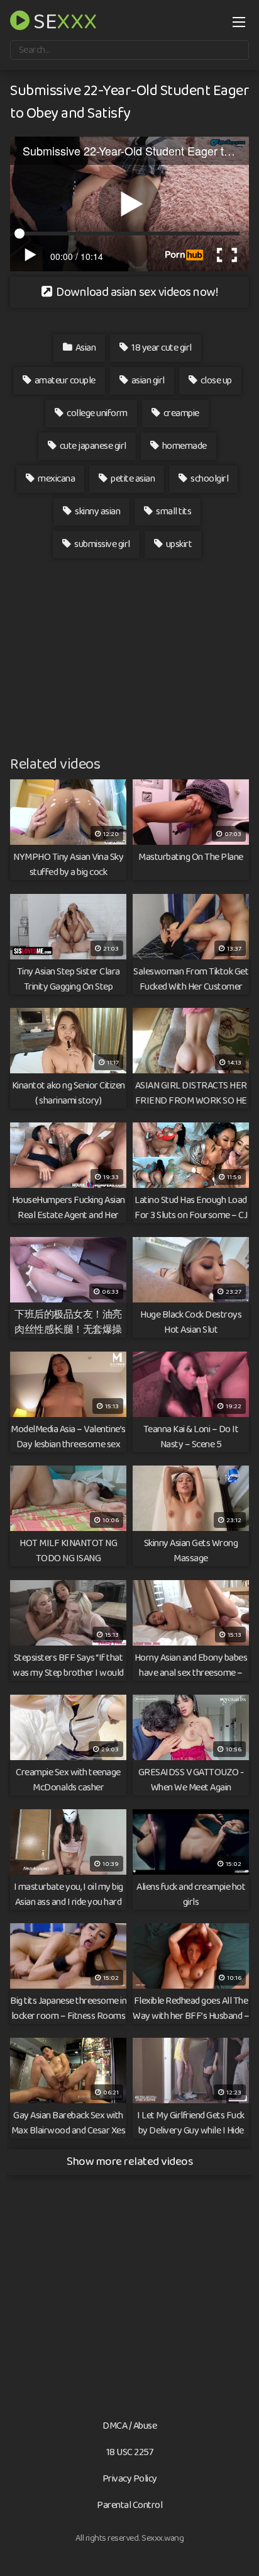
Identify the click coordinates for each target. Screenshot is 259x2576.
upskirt (178, 544)
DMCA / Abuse (129, 2426)
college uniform (96, 413)
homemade (184, 446)
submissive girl (102, 544)
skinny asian (97, 511)
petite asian (132, 479)
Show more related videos (129, 2161)
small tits (173, 511)
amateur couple (64, 381)
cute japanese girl (92, 446)
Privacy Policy (130, 2479)
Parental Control (129, 2505)
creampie (180, 413)
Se (63, 20)
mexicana (56, 479)
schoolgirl (209, 479)
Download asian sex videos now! (136, 292)
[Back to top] (237, 2548)
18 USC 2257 (130, 2452)
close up (215, 381)
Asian (85, 348)
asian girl (147, 381)
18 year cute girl (161, 348)
